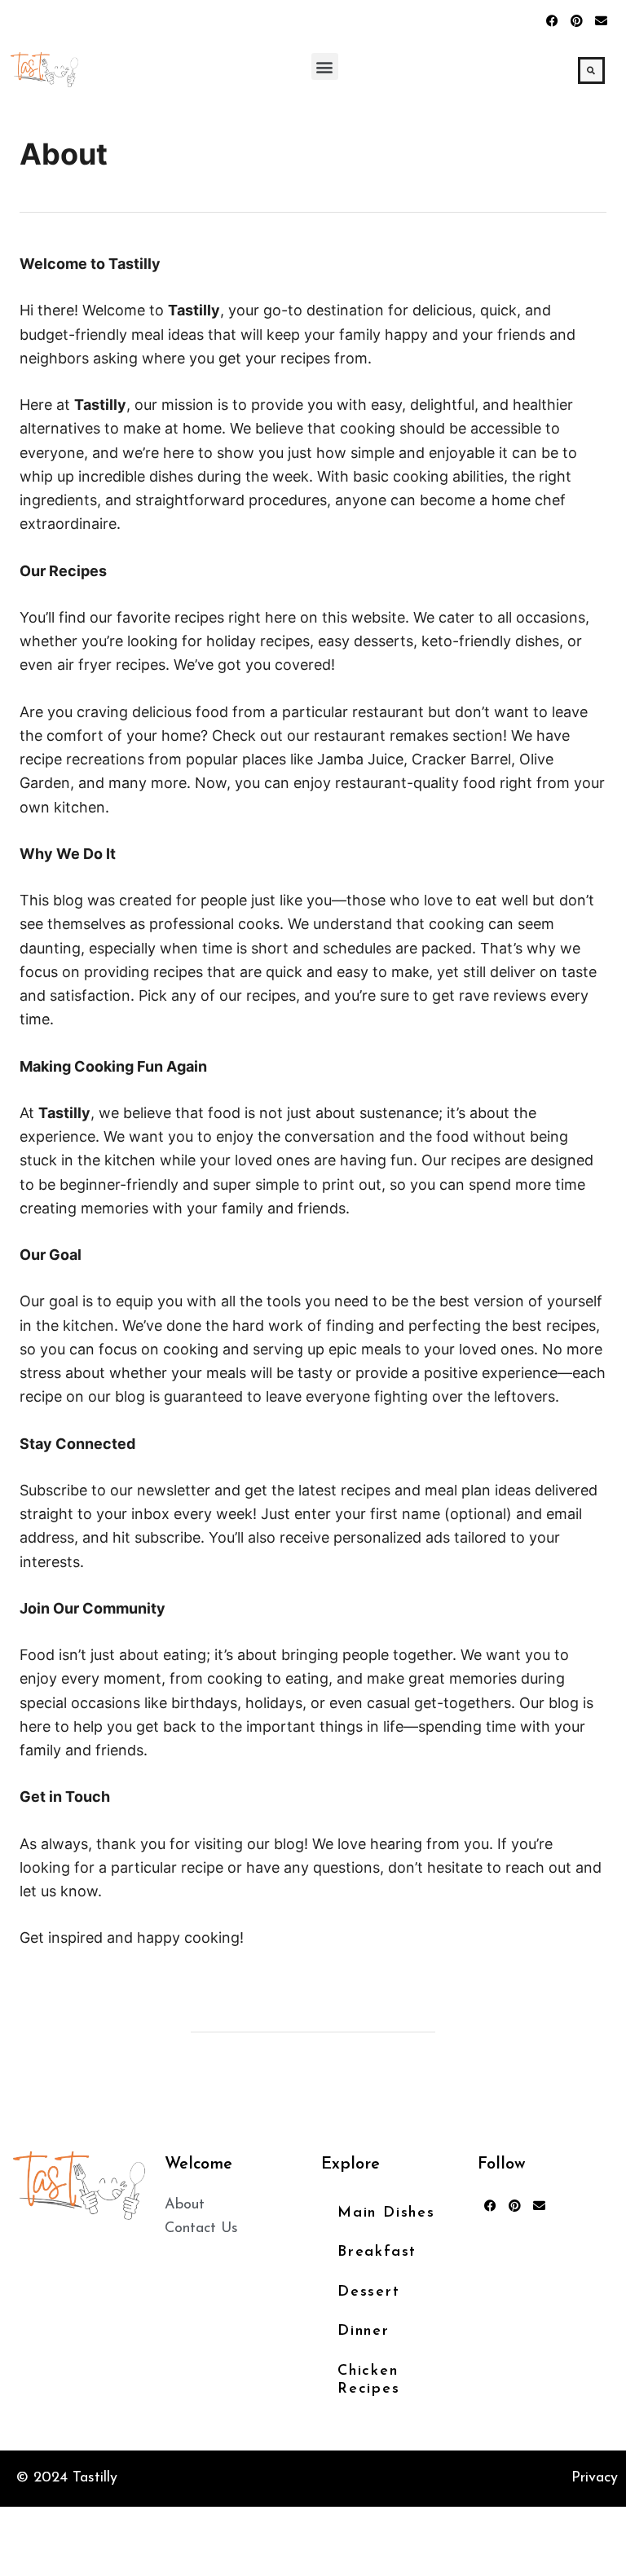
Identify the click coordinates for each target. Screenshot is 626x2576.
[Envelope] (602, 20)
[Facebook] (553, 20)
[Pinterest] (577, 20)
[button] (325, 66)
